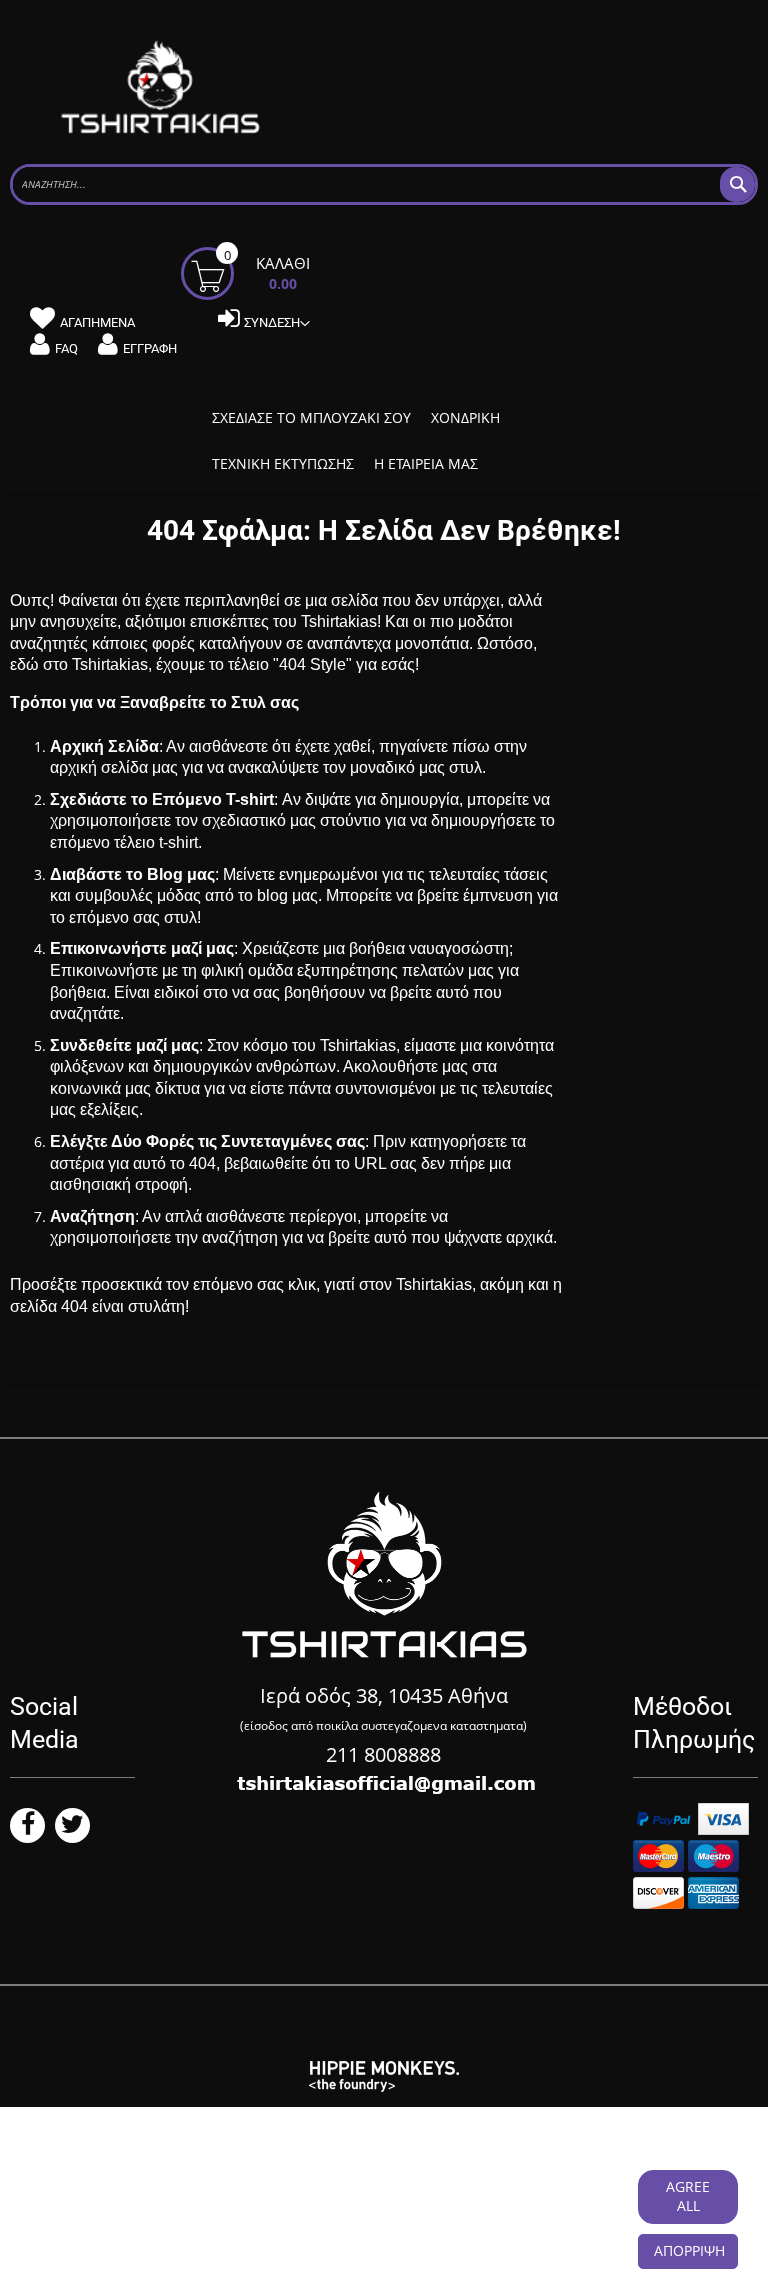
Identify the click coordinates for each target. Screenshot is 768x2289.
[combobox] (384, 184)
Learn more (125, 2206)
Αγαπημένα (97, 322)
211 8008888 (383, 1754)
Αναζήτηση (92, 1216)
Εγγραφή (150, 348)
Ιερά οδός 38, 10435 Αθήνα (384, 1695)
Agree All (688, 2196)
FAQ (66, 348)
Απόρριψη (689, 2250)
